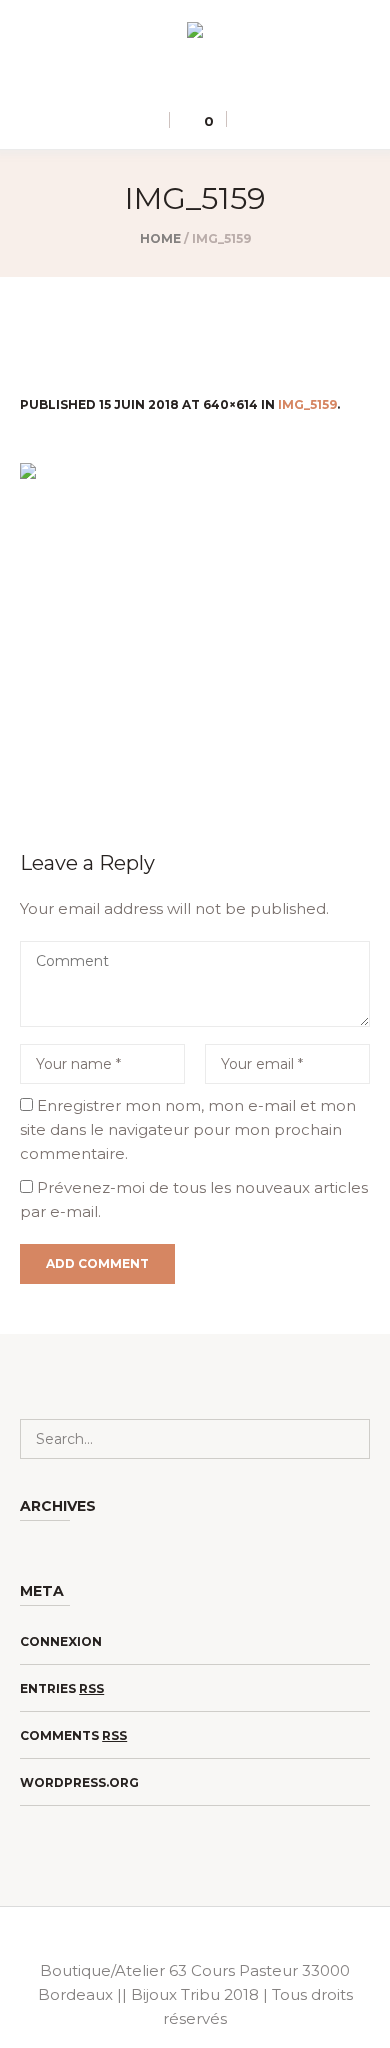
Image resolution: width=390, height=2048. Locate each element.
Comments (73, 1735)
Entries (62, 1688)
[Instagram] (179, 80)
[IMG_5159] (195, 631)
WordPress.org (79, 1782)
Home (160, 238)
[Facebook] (208, 80)
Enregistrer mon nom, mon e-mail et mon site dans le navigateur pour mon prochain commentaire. (188, 1129)
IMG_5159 (307, 404)
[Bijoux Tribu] (195, 33)
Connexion (61, 1641)
